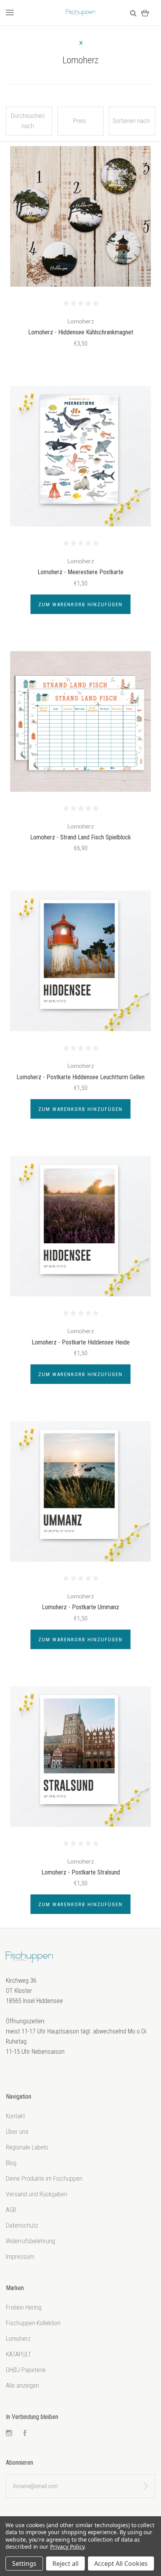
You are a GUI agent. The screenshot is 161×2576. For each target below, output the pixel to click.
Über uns (17, 2132)
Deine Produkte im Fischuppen (44, 2179)
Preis (80, 121)
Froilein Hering (24, 2307)
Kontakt (15, 2116)
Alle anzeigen (22, 2386)
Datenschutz (22, 2225)
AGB (11, 2210)
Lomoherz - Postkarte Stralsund (81, 1872)
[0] (145, 13)
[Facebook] (25, 2434)
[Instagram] (9, 2434)
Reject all (65, 2564)
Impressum (20, 2257)
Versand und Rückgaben (37, 2194)
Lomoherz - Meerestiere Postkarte (80, 572)
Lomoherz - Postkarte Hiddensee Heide (81, 1342)
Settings (24, 2564)
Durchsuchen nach (28, 121)
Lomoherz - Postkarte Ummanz (80, 1607)
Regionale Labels (27, 2147)
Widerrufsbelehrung (30, 2241)
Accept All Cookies (121, 2564)
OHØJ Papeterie (26, 2370)
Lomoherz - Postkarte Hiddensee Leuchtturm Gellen (80, 1077)
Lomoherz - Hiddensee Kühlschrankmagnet (81, 332)
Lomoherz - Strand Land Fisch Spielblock (80, 837)
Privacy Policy (67, 2547)
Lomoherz (18, 2339)
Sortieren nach (131, 121)
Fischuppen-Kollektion (33, 2323)
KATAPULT (19, 2354)
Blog (11, 2163)
